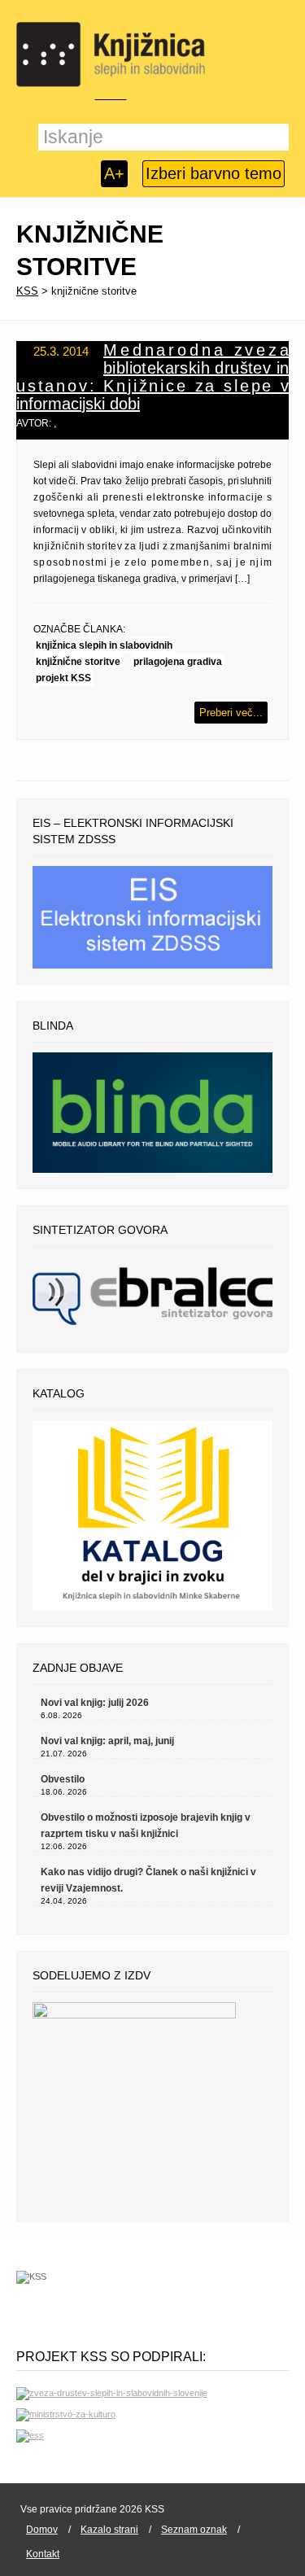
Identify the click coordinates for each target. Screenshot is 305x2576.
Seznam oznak (194, 2530)
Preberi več (226, 713)
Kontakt (43, 2554)
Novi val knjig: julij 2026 (95, 1703)
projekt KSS (63, 678)
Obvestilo (63, 1779)
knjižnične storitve (78, 662)
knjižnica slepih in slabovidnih (104, 645)
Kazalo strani (109, 2530)
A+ (114, 173)
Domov (42, 2530)
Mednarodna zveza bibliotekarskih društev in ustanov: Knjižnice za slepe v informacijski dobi (152, 377)
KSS (27, 291)
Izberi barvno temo (213, 173)
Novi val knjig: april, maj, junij (107, 1741)
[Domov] (111, 55)
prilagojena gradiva (178, 662)
